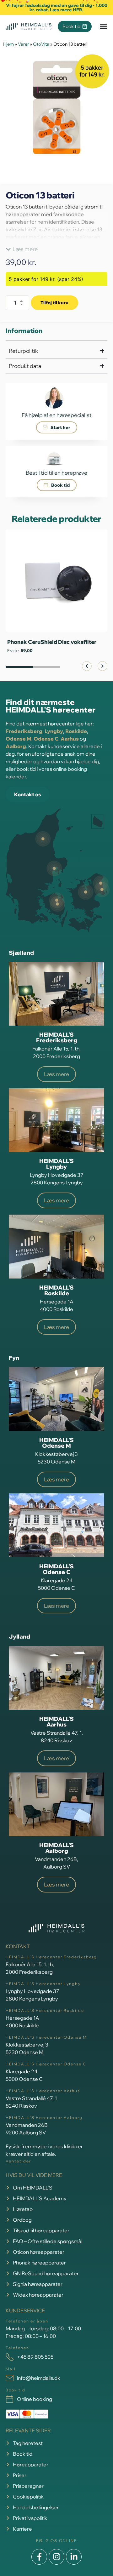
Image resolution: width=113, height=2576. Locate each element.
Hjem (8, 44)
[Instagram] (56, 2557)
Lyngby (54, 731)
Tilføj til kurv (54, 303)
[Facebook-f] (39, 2557)
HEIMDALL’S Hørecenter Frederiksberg (51, 1957)
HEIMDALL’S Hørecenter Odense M (46, 2037)
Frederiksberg (24, 731)
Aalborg (16, 746)
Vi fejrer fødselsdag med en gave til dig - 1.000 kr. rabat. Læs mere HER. (57, 8)
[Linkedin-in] (74, 2557)
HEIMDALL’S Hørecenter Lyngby (43, 1984)
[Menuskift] (103, 27)
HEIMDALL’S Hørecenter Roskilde (45, 2010)
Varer (23, 44)
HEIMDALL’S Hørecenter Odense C (46, 2064)
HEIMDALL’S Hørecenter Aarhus (43, 2091)
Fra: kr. (20, 650)
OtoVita (41, 44)
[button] (22, 249)
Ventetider (18, 2161)
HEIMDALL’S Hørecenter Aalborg (44, 2118)
